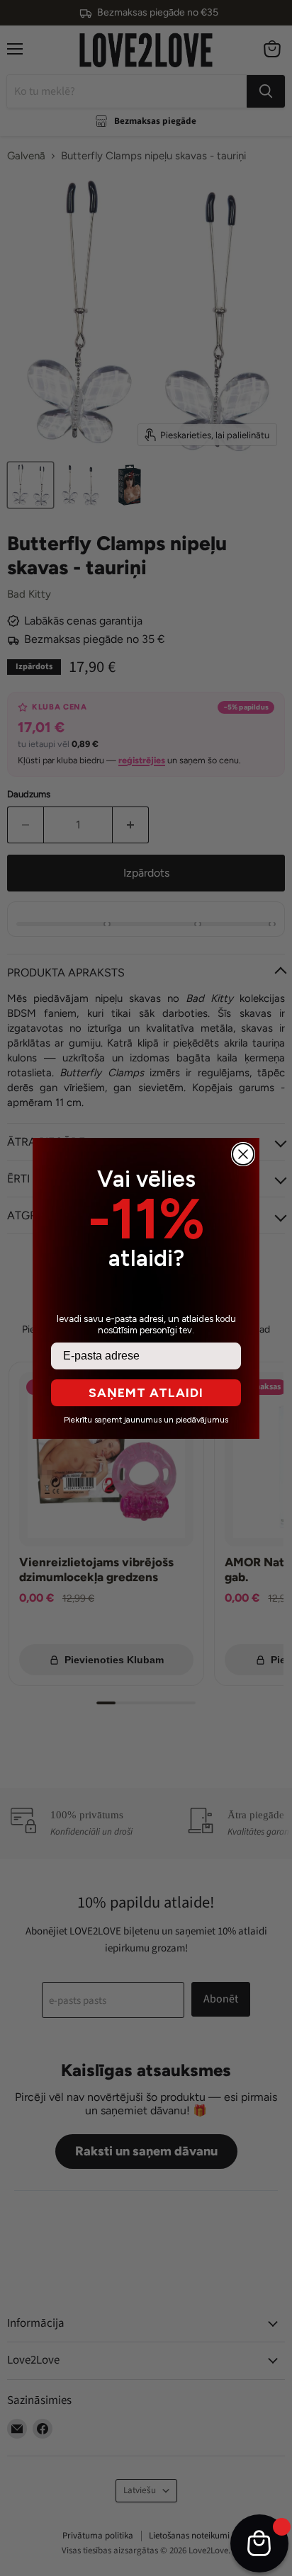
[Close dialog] (243, 1154)
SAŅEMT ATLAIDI (146, 1393)
